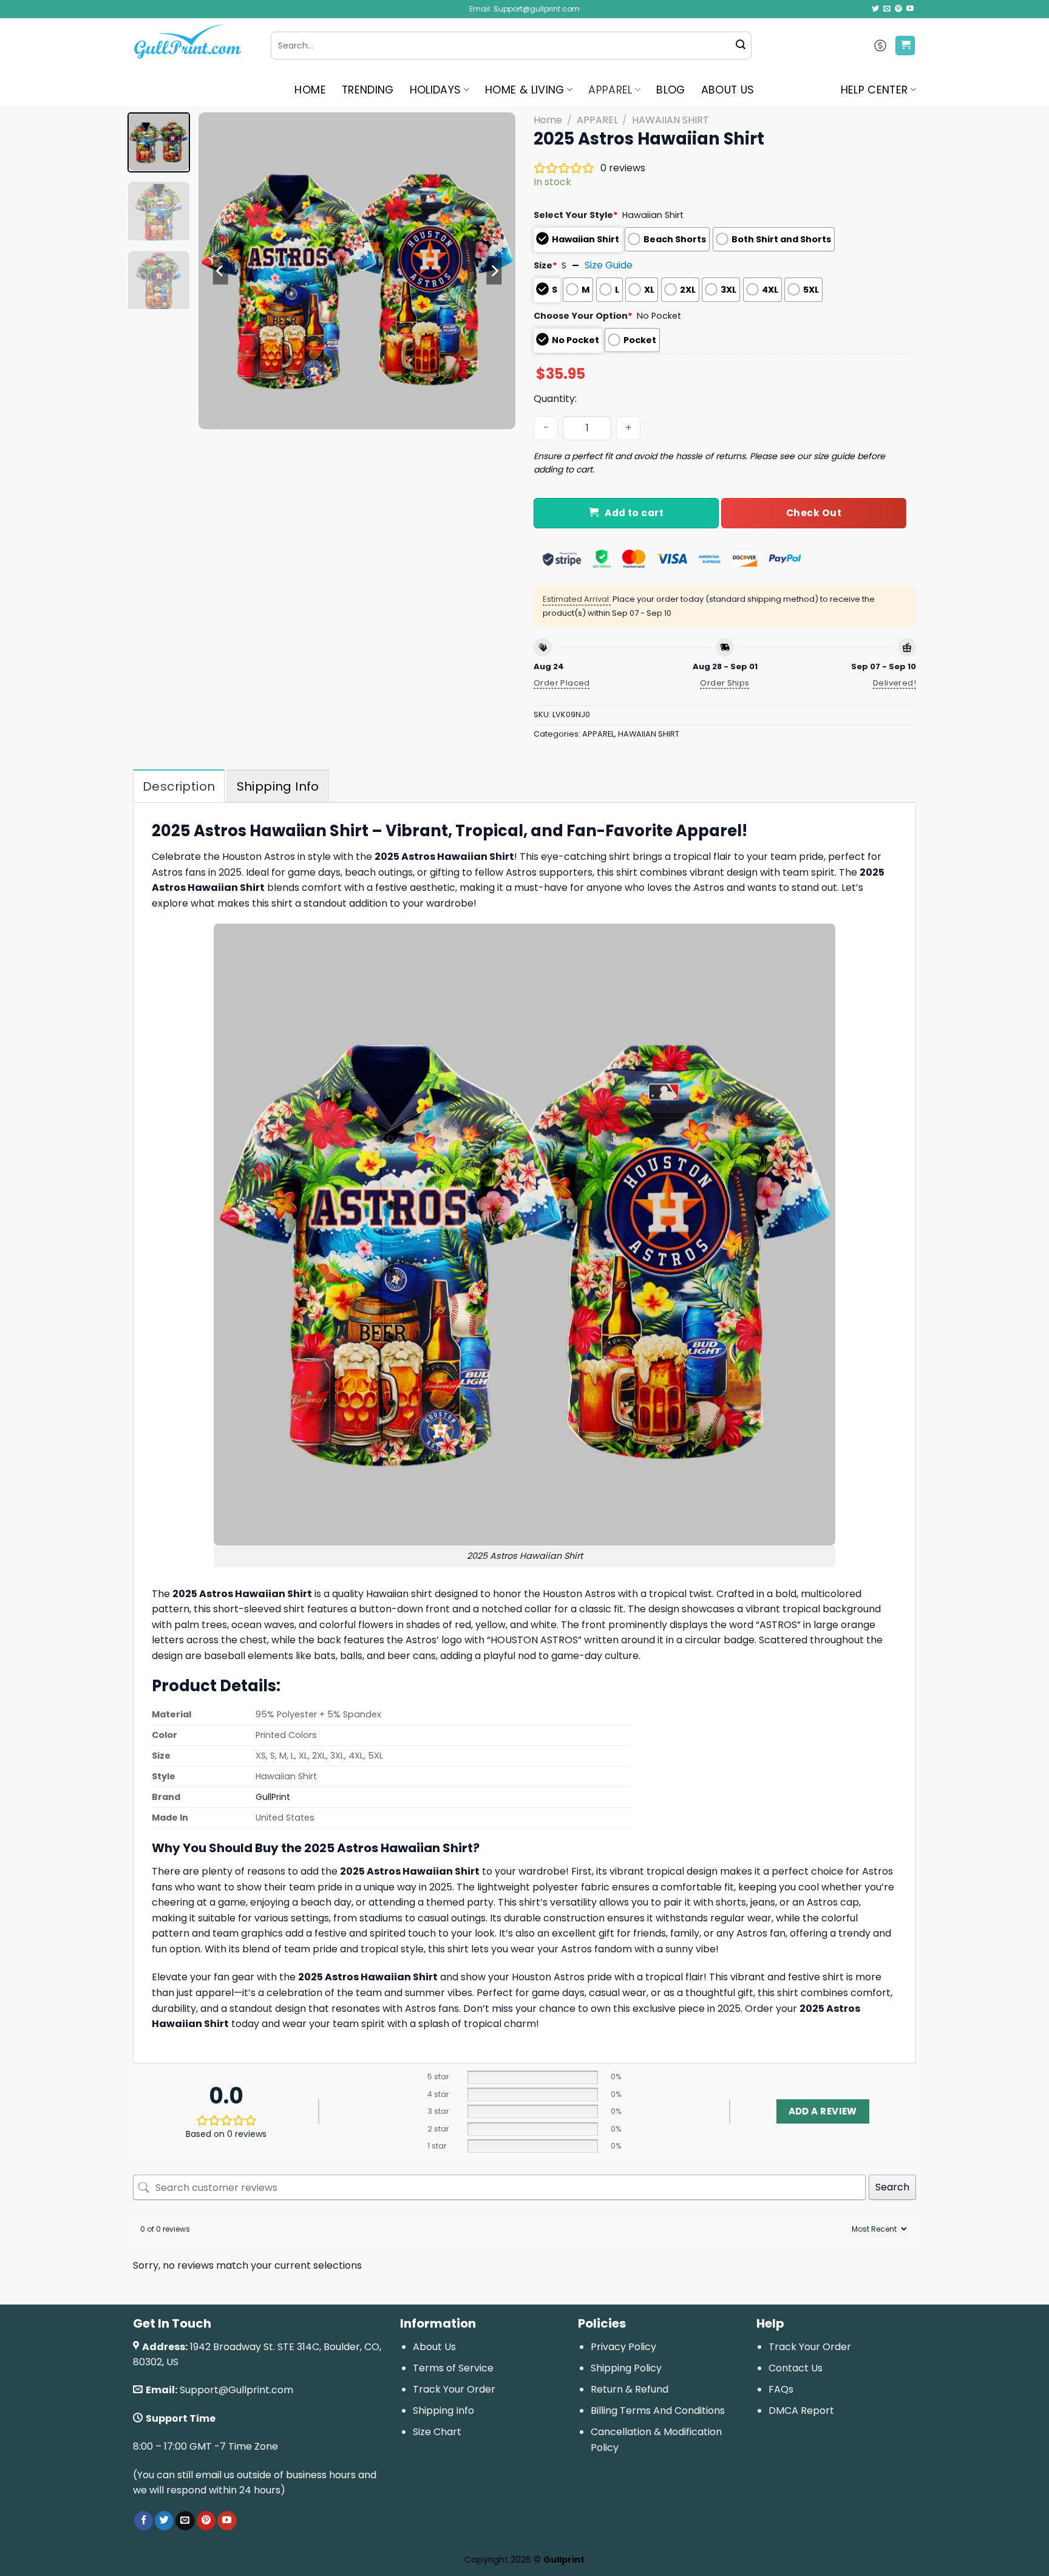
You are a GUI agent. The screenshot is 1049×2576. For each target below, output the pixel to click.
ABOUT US (728, 90)
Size (545, 265)
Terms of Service (453, 2368)
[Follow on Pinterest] (898, 9)
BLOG (670, 90)
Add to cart (634, 513)
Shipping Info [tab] (278, 786)
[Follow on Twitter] (875, 9)
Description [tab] (179, 786)
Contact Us (796, 2368)
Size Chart (437, 2432)
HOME (310, 90)
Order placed (562, 683)
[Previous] (220, 271)
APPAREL (610, 90)
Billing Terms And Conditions (658, 2411)
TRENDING (368, 90)
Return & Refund (630, 2389)
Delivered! (895, 683)
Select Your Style (576, 215)
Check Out (814, 513)
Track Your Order (454, 2389)
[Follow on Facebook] (144, 2521)
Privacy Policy (623, 2347)
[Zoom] (215, 414)
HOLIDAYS (436, 90)
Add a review (823, 2111)
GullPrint (273, 1797)
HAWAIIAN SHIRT (670, 120)
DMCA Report (801, 2411)
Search (892, 2187)
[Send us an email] (887, 9)
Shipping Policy (626, 2368)
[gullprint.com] (193, 46)
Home (548, 120)
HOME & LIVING (525, 90)
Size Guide (609, 265)
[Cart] (905, 46)
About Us (434, 2347)
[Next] (494, 271)
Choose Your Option (583, 316)
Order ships (725, 683)
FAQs (781, 2389)
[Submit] (741, 46)
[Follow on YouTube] (910, 9)
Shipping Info (443, 2411)
